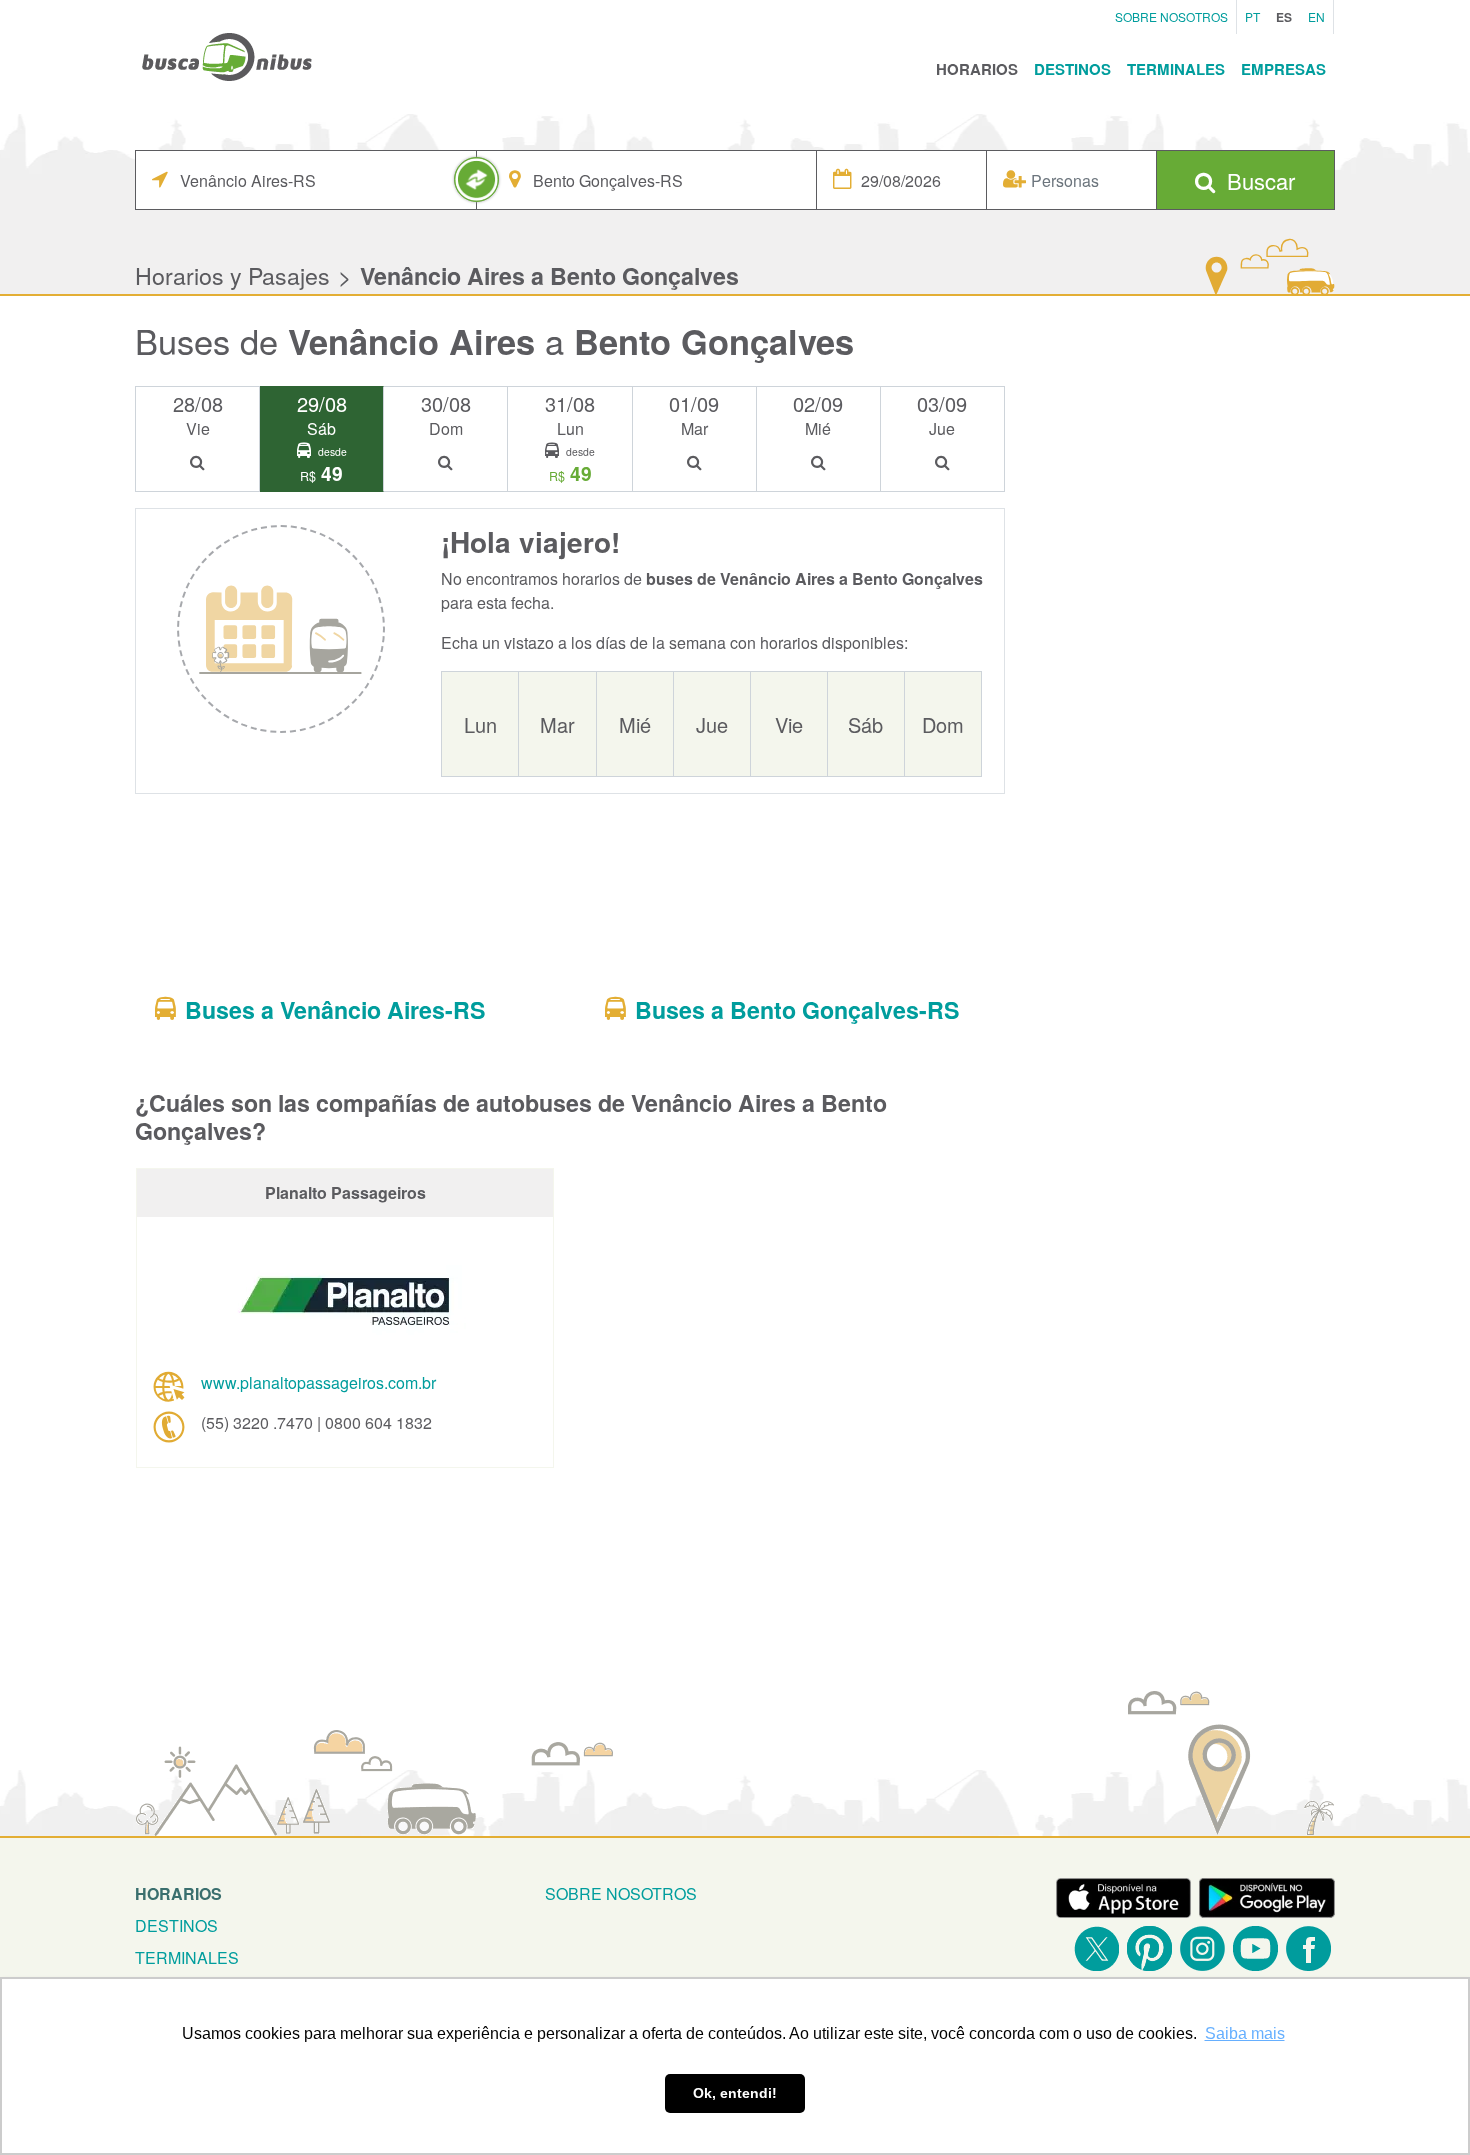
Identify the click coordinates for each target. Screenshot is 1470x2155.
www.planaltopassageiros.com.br (318, 1382)
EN (1316, 16)
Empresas (1283, 69)
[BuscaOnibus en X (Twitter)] (1096, 1948)
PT (1252, 16)
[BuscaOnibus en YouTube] (1255, 1948)
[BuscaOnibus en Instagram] (1202, 1948)
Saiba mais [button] (1245, 2033)
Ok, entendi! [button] (735, 2093)
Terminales (1176, 69)
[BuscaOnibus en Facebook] (1308, 1948)
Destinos (1072, 69)
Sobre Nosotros (1171, 16)
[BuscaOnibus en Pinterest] (1149, 1948)
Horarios (977, 69)
